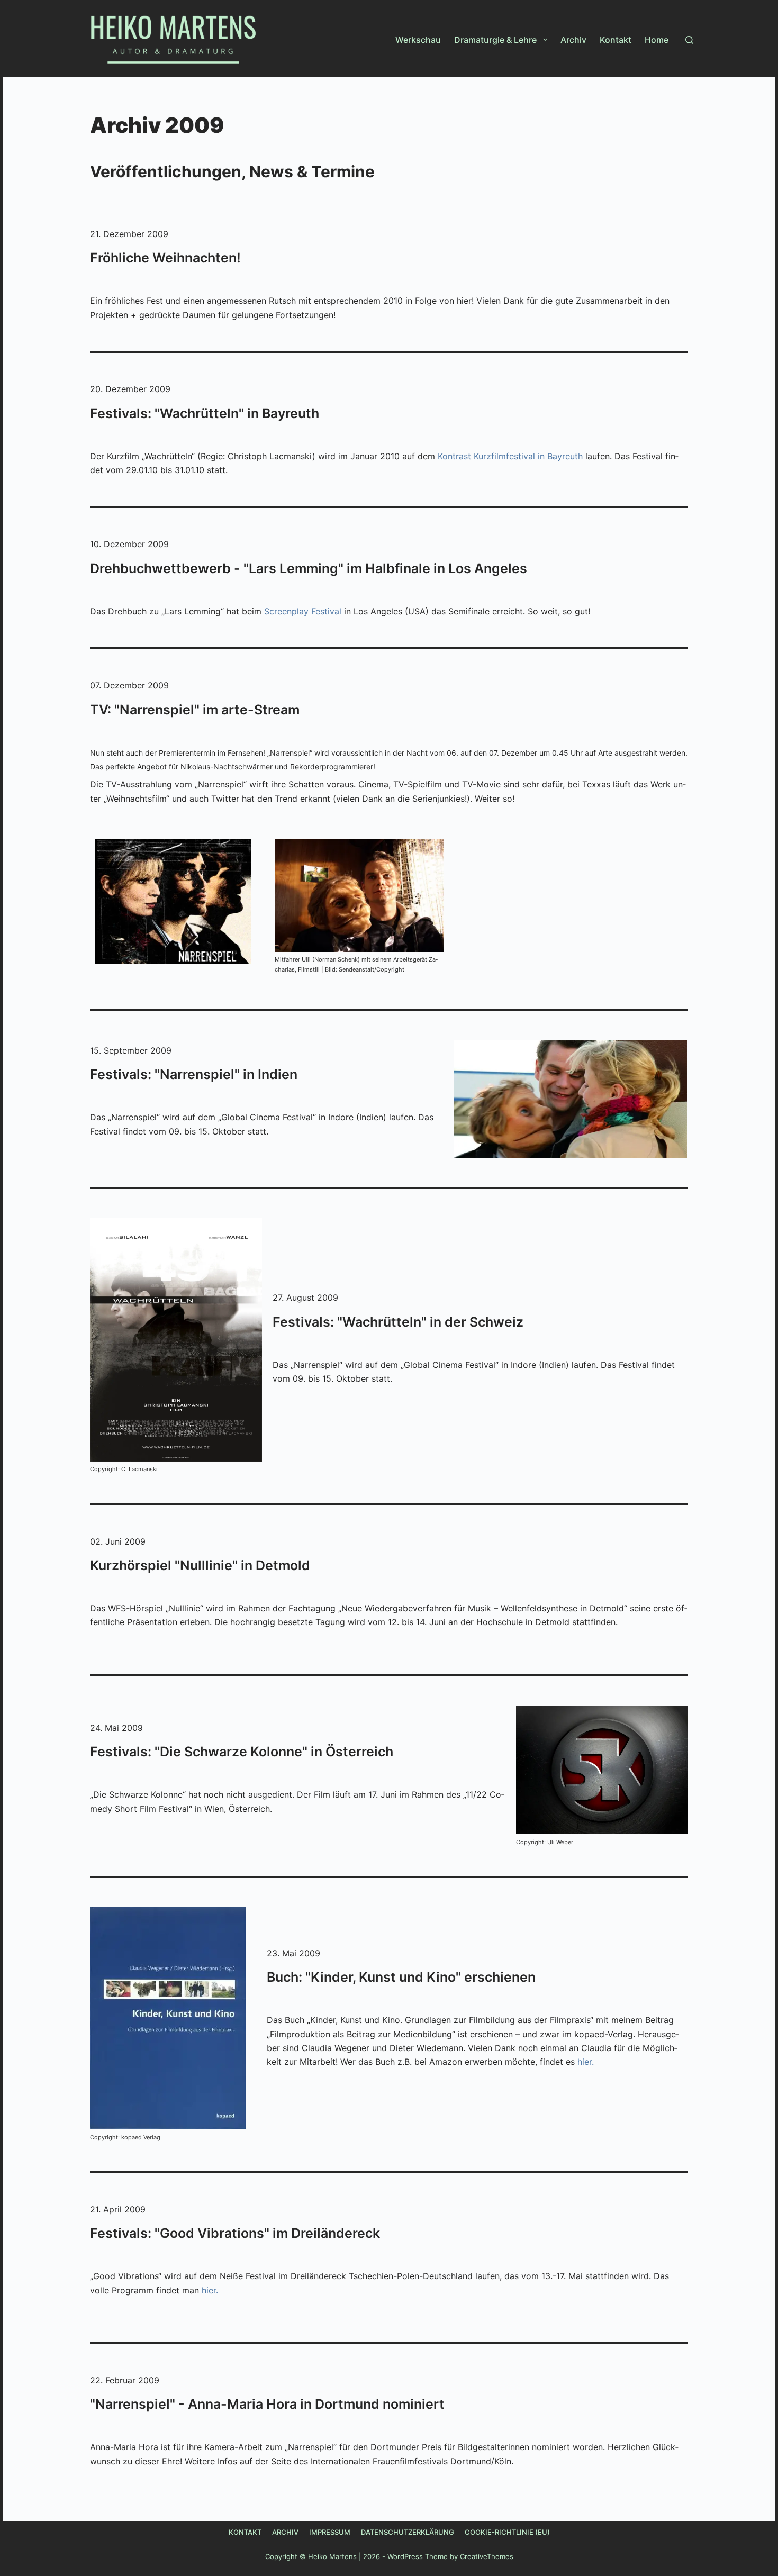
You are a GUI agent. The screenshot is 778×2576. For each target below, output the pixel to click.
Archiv (573, 40)
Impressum (330, 2532)
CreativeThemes (487, 2556)
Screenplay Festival (303, 611)
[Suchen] (689, 40)
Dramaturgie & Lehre (495, 40)
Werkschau (418, 40)
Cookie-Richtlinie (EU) (507, 2532)
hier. (586, 2062)
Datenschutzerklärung (408, 2532)
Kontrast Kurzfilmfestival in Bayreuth (510, 456)
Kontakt (616, 40)
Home (657, 40)
